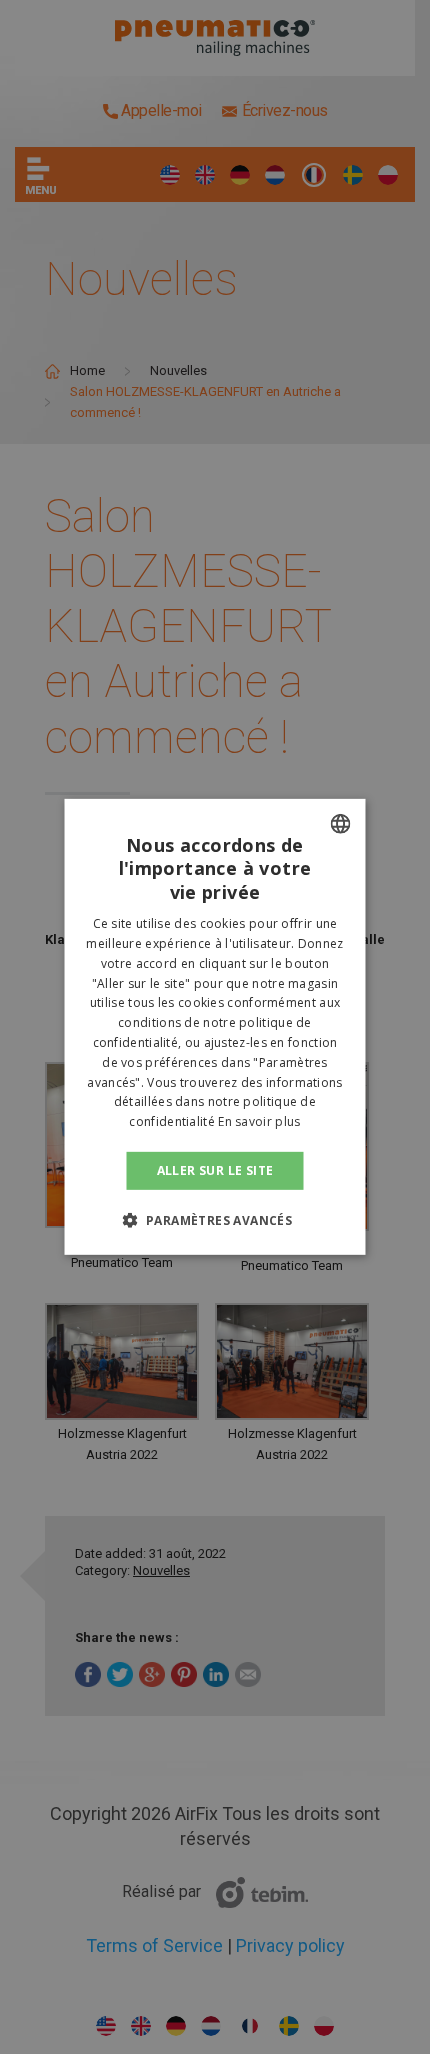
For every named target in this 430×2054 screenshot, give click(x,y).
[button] (215, 1220)
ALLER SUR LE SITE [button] (215, 1170)
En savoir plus (259, 1121)
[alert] (215, 1027)
